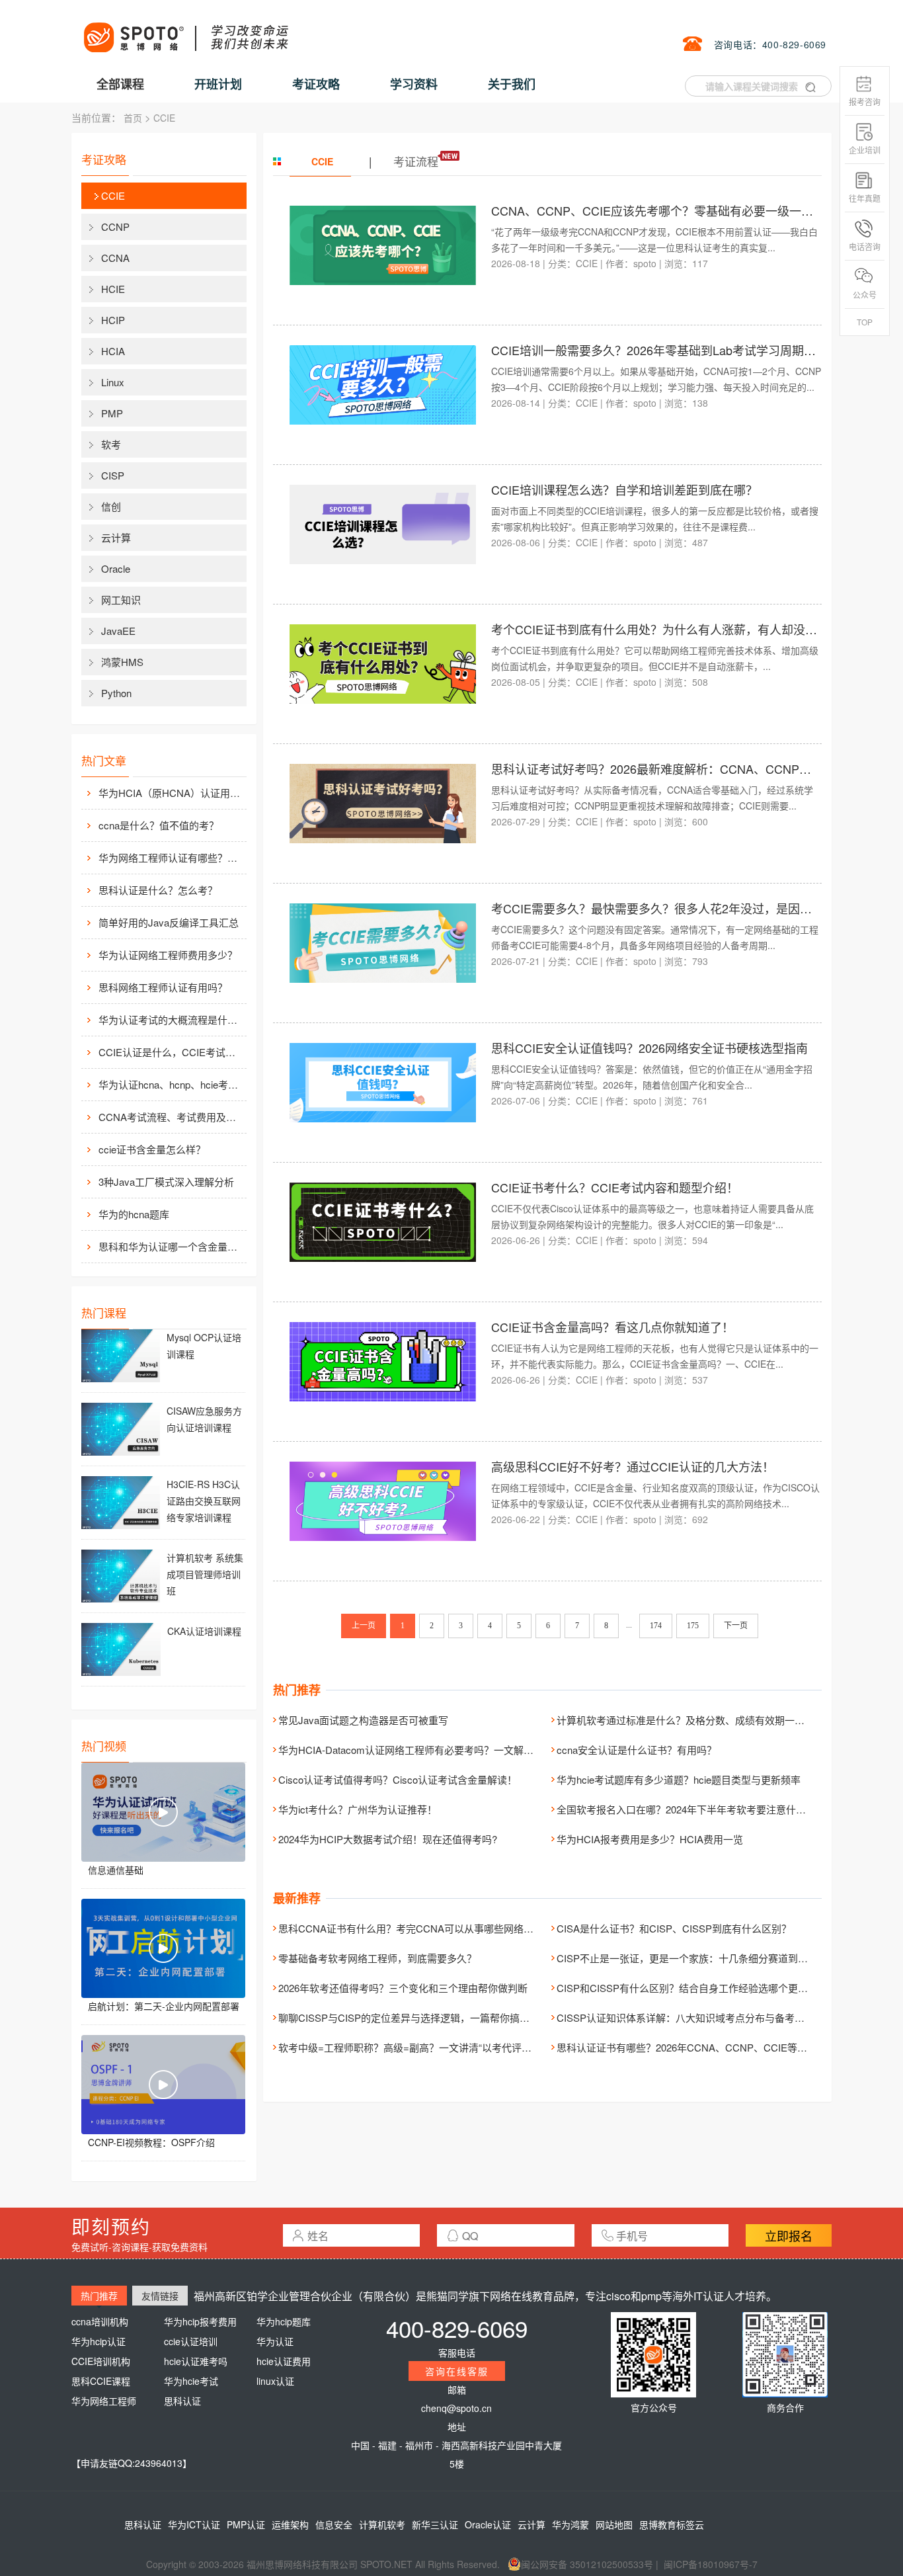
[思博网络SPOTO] (185, 30)
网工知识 (121, 600)
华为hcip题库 (284, 2321)
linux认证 (275, 2381)
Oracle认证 (488, 2524)
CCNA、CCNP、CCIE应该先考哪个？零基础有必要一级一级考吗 (664, 210)
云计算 (116, 537)
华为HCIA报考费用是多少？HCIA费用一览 (650, 1839)
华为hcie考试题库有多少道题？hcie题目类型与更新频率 (679, 1779)
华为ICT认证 (194, 2524)
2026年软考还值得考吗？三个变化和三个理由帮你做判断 (403, 1988)
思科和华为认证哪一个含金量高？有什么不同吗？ (171, 1246)
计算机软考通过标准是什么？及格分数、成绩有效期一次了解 (690, 1720)
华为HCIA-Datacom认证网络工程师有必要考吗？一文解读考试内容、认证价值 (451, 1750)
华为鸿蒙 (570, 2524)
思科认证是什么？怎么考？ (158, 890)
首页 (133, 118)
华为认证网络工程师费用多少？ (168, 955)
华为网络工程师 (104, 2401)
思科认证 (182, 2401)
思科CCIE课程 (101, 2381)
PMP (112, 413)
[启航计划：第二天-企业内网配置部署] (163, 1948)
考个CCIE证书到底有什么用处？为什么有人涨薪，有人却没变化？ (666, 629)
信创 (111, 506)
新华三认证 (435, 2524)
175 (693, 1626)
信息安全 (334, 2524)
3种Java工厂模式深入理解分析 (166, 1182)
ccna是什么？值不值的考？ (159, 825)
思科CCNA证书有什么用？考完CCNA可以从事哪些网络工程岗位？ (426, 1928)
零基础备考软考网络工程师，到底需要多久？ (377, 1958)
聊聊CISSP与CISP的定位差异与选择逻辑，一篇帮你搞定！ (409, 2017)
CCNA (115, 258)
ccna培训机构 (100, 2321)
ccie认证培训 (191, 2341)
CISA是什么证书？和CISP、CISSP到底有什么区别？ (674, 1928)
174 (656, 1626)
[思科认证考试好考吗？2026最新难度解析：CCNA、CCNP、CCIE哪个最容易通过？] (383, 802)
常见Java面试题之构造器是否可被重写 (363, 1720)
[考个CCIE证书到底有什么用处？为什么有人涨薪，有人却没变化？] (383, 663)
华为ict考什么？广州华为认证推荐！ (358, 1809)
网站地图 (614, 2524)
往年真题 (865, 198)
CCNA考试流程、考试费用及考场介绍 (171, 1117)
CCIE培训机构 (101, 2361)
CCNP (115, 227)
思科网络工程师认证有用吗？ (163, 987)
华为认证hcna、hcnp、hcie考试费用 (171, 1084)
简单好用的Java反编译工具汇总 (169, 922)
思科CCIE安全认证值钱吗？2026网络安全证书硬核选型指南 (649, 1048)
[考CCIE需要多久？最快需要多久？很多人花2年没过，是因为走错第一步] (383, 942)
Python (116, 693)
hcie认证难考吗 (196, 2361)
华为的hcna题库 (134, 1214)
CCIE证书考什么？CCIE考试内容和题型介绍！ (615, 1187)
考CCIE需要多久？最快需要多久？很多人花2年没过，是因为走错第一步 (681, 908)
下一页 (736, 1626)
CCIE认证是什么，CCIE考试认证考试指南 (171, 1052)
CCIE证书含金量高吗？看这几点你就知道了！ (612, 1327)
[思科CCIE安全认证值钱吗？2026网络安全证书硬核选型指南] (383, 1081)
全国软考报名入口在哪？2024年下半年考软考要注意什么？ (686, 1809)
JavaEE (118, 631)
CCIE (164, 118)
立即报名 (789, 2235)
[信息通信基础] (163, 1812)
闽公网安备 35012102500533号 (587, 2564)
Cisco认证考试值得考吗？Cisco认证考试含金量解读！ (398, 1779)
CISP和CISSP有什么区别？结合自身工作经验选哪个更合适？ (692, 1988)
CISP (113, 475)
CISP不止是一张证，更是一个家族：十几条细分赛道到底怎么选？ (702, 1958)
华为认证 (275, 2341)
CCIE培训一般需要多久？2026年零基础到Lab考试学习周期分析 (659, 350)
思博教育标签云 (672, 2524)
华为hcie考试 (191, 2381)
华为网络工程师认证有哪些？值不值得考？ (171, 857)
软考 (111, 444)
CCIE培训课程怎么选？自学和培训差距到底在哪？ (624, 489)
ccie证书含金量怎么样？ (152, 1149)
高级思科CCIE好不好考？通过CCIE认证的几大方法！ (633, 1466)
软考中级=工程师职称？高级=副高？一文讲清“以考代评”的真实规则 (426, 2047)
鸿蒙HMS (122, 662)
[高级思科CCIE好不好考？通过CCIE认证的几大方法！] (383, 1500)
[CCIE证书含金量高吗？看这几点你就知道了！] (383, 1360)
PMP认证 (246, 2524)
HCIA (113, 351)
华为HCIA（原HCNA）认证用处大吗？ (171, 793)
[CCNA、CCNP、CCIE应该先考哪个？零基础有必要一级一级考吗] (383, 244)
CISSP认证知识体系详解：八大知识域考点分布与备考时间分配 (695, 2017)
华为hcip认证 (98, 2341)
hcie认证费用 (284, 2361)
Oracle (116, 568)
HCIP (113, 320)
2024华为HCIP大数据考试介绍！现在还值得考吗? (388, 1839)
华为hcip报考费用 (200, 2321)
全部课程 (120, 84)
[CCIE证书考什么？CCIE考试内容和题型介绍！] (383, 1221)
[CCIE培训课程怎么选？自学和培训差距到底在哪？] (383, 523)
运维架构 (290, 2524)
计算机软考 (382, 2524)
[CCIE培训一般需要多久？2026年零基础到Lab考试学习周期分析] (383, 384)
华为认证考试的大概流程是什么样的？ (171, 1019)
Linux (113, 382)
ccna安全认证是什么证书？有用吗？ (637, 1750)
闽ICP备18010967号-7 (711, 2564)
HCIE (113, 289)
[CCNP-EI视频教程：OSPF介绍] (163, 2085)
